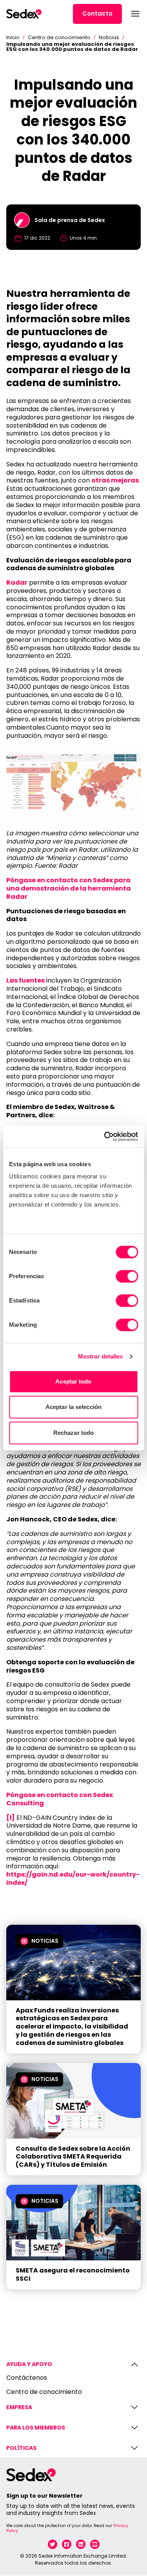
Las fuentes (25, 980)
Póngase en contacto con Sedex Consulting (60, 1799)
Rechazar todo (73, 1433)
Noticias (109, 37)
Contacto (97, 14)
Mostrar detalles (101, 1356)
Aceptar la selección (73, 1407)
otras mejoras (115, 480)
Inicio (13, 37)
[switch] (127, 1276)
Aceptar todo (73, 1381)
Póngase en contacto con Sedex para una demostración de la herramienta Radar (69, 888)
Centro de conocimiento (59, 37)
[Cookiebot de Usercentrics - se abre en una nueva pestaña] (105, 1136)
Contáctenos (27, 2378)
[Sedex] (24, 14)
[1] (11, 1818)
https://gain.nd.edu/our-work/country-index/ (73, 1879)
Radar (17, 583)
